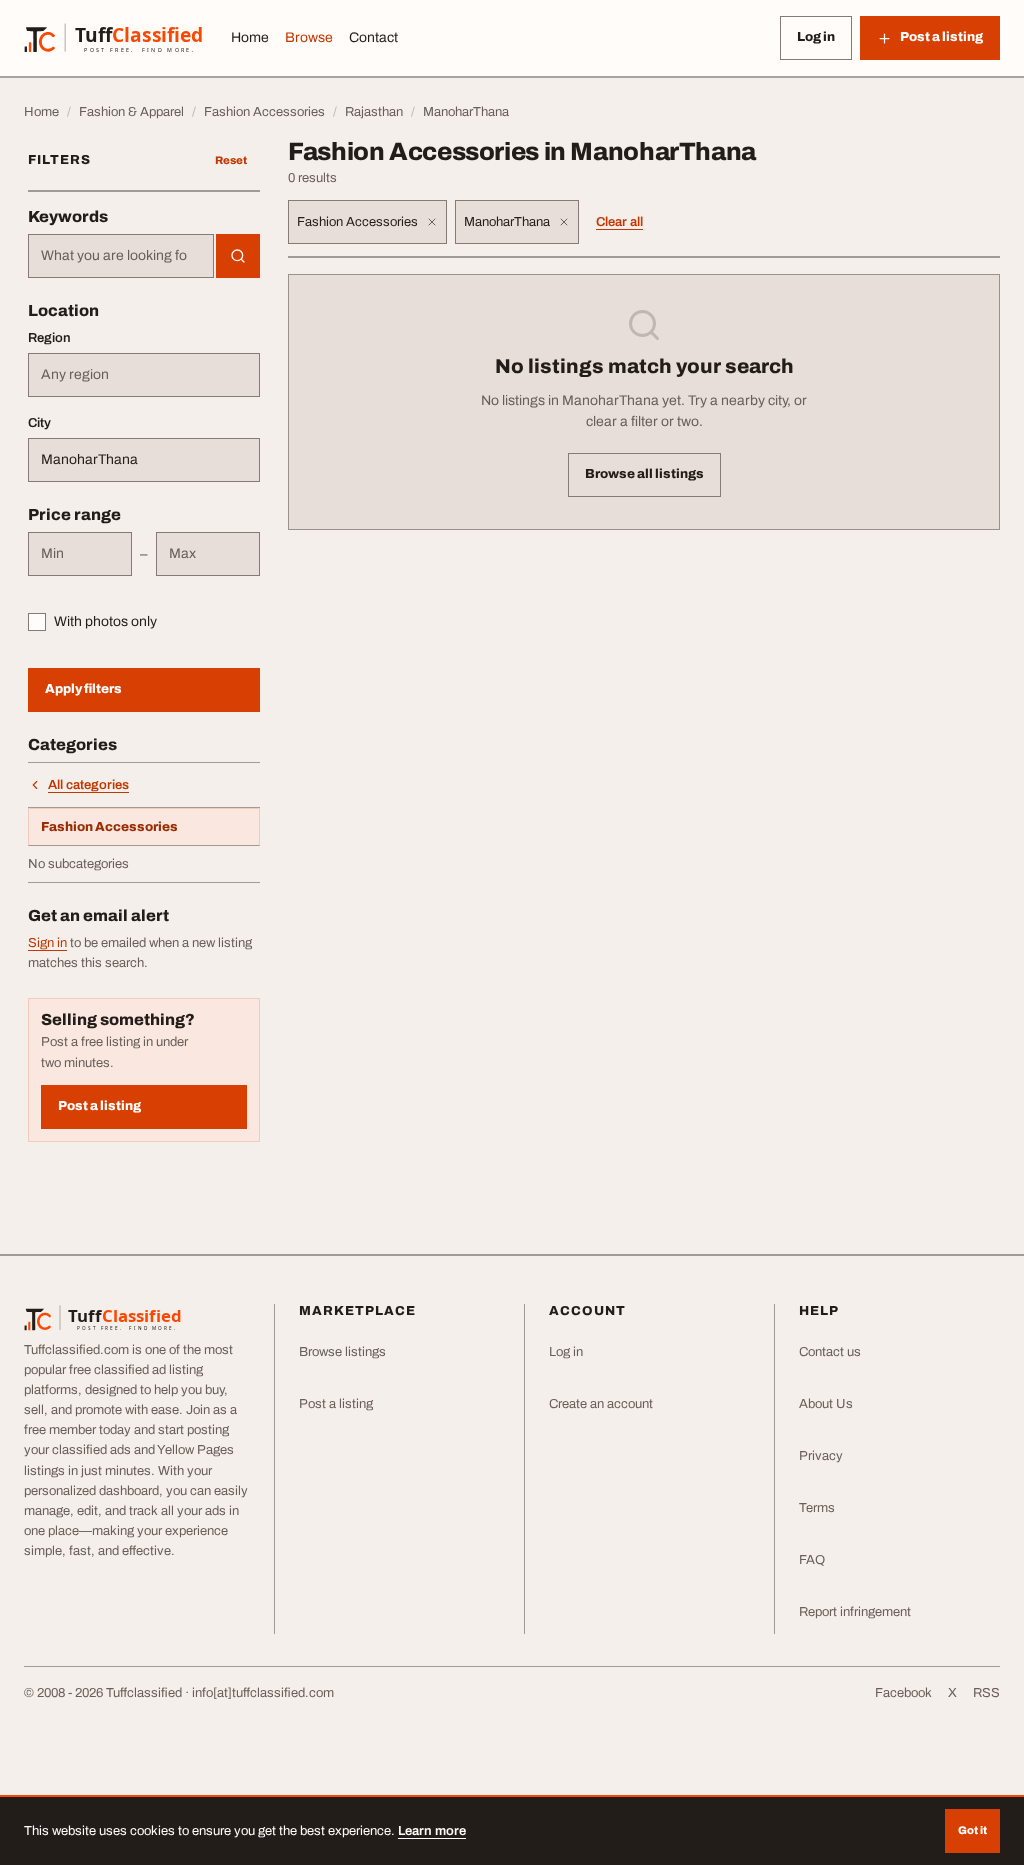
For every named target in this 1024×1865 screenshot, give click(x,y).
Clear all (619, 222)
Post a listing (99, 1106)
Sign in (47, 943)
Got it (972, 1830)
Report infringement (855, 1612)
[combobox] (121, 256)
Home (250, 37)
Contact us (830, 1352)
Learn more (432, 1831)
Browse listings (342, 1352)
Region (49, 338)
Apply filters (83, 689)
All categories (88, 785)
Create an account (601, 1404)
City (39, 423)
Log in (816, 37)
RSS (986, 1693)
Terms (817, 1508)
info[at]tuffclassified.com (263, 1693)
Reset (231, 160)
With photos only (105, 621)
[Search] (238, 256)
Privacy (821, 1456)
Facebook (903, 1693)
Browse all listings (644, 474)
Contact (373, 37)
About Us (826, 1404)
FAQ (812, 1560)
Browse (309, 37)
